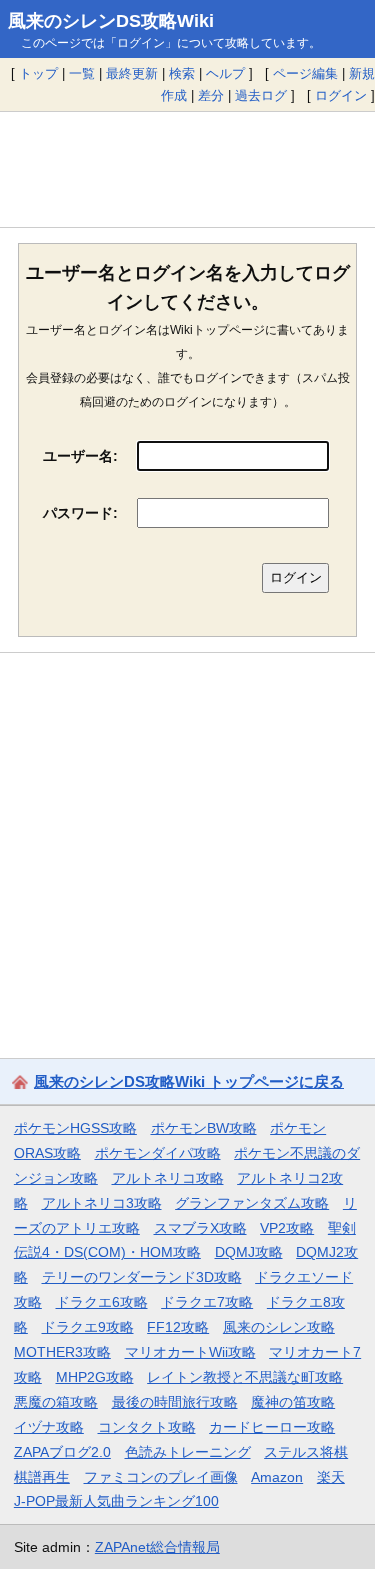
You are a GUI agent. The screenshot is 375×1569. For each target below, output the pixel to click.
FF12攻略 (178, 1327)
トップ (38, 73)
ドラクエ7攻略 (207, 1302)
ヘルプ (225, 73)
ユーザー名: (80, 456)
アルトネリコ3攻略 (102, 1203)
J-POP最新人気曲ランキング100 (116, 1501)
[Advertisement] (187, 169)
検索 (182, 73)
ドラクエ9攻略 (88, 1327)
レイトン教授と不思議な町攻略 (245, 1377)
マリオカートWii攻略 (190, 1352)
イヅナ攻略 (49, 1427)
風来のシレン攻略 (279, 1327)
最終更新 (132, 73)
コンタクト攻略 (147, 1427)
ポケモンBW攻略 (204, 1128)
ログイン (341, 95)
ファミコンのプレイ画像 (161, 1477)
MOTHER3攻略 (62, 1352)
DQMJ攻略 (249, 1252)
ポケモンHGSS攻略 (75, 1128)
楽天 (331, 1477)
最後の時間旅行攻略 (175, 1402)
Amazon (277, 1477)
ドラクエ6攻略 (102, 1302)
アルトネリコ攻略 (168, 1178)
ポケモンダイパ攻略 (158, 1153)
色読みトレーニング (188, 1452)
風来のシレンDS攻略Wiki (111, 21)
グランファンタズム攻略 (252, 1203)
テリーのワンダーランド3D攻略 (142, 1277)
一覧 (82, 73)
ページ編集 (305, 73)
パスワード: (80, 513)
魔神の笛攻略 (293, 1402)
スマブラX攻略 (200, 1228)
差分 (211, 95)
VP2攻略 (287, 1228)
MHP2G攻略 (95, 1377)
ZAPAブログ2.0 (62, 1452)
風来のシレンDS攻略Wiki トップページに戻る (189, 1081)
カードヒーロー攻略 (272, 1427)
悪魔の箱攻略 (56, 1402)
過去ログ (261, 95)
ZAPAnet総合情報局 (157, 1547)
